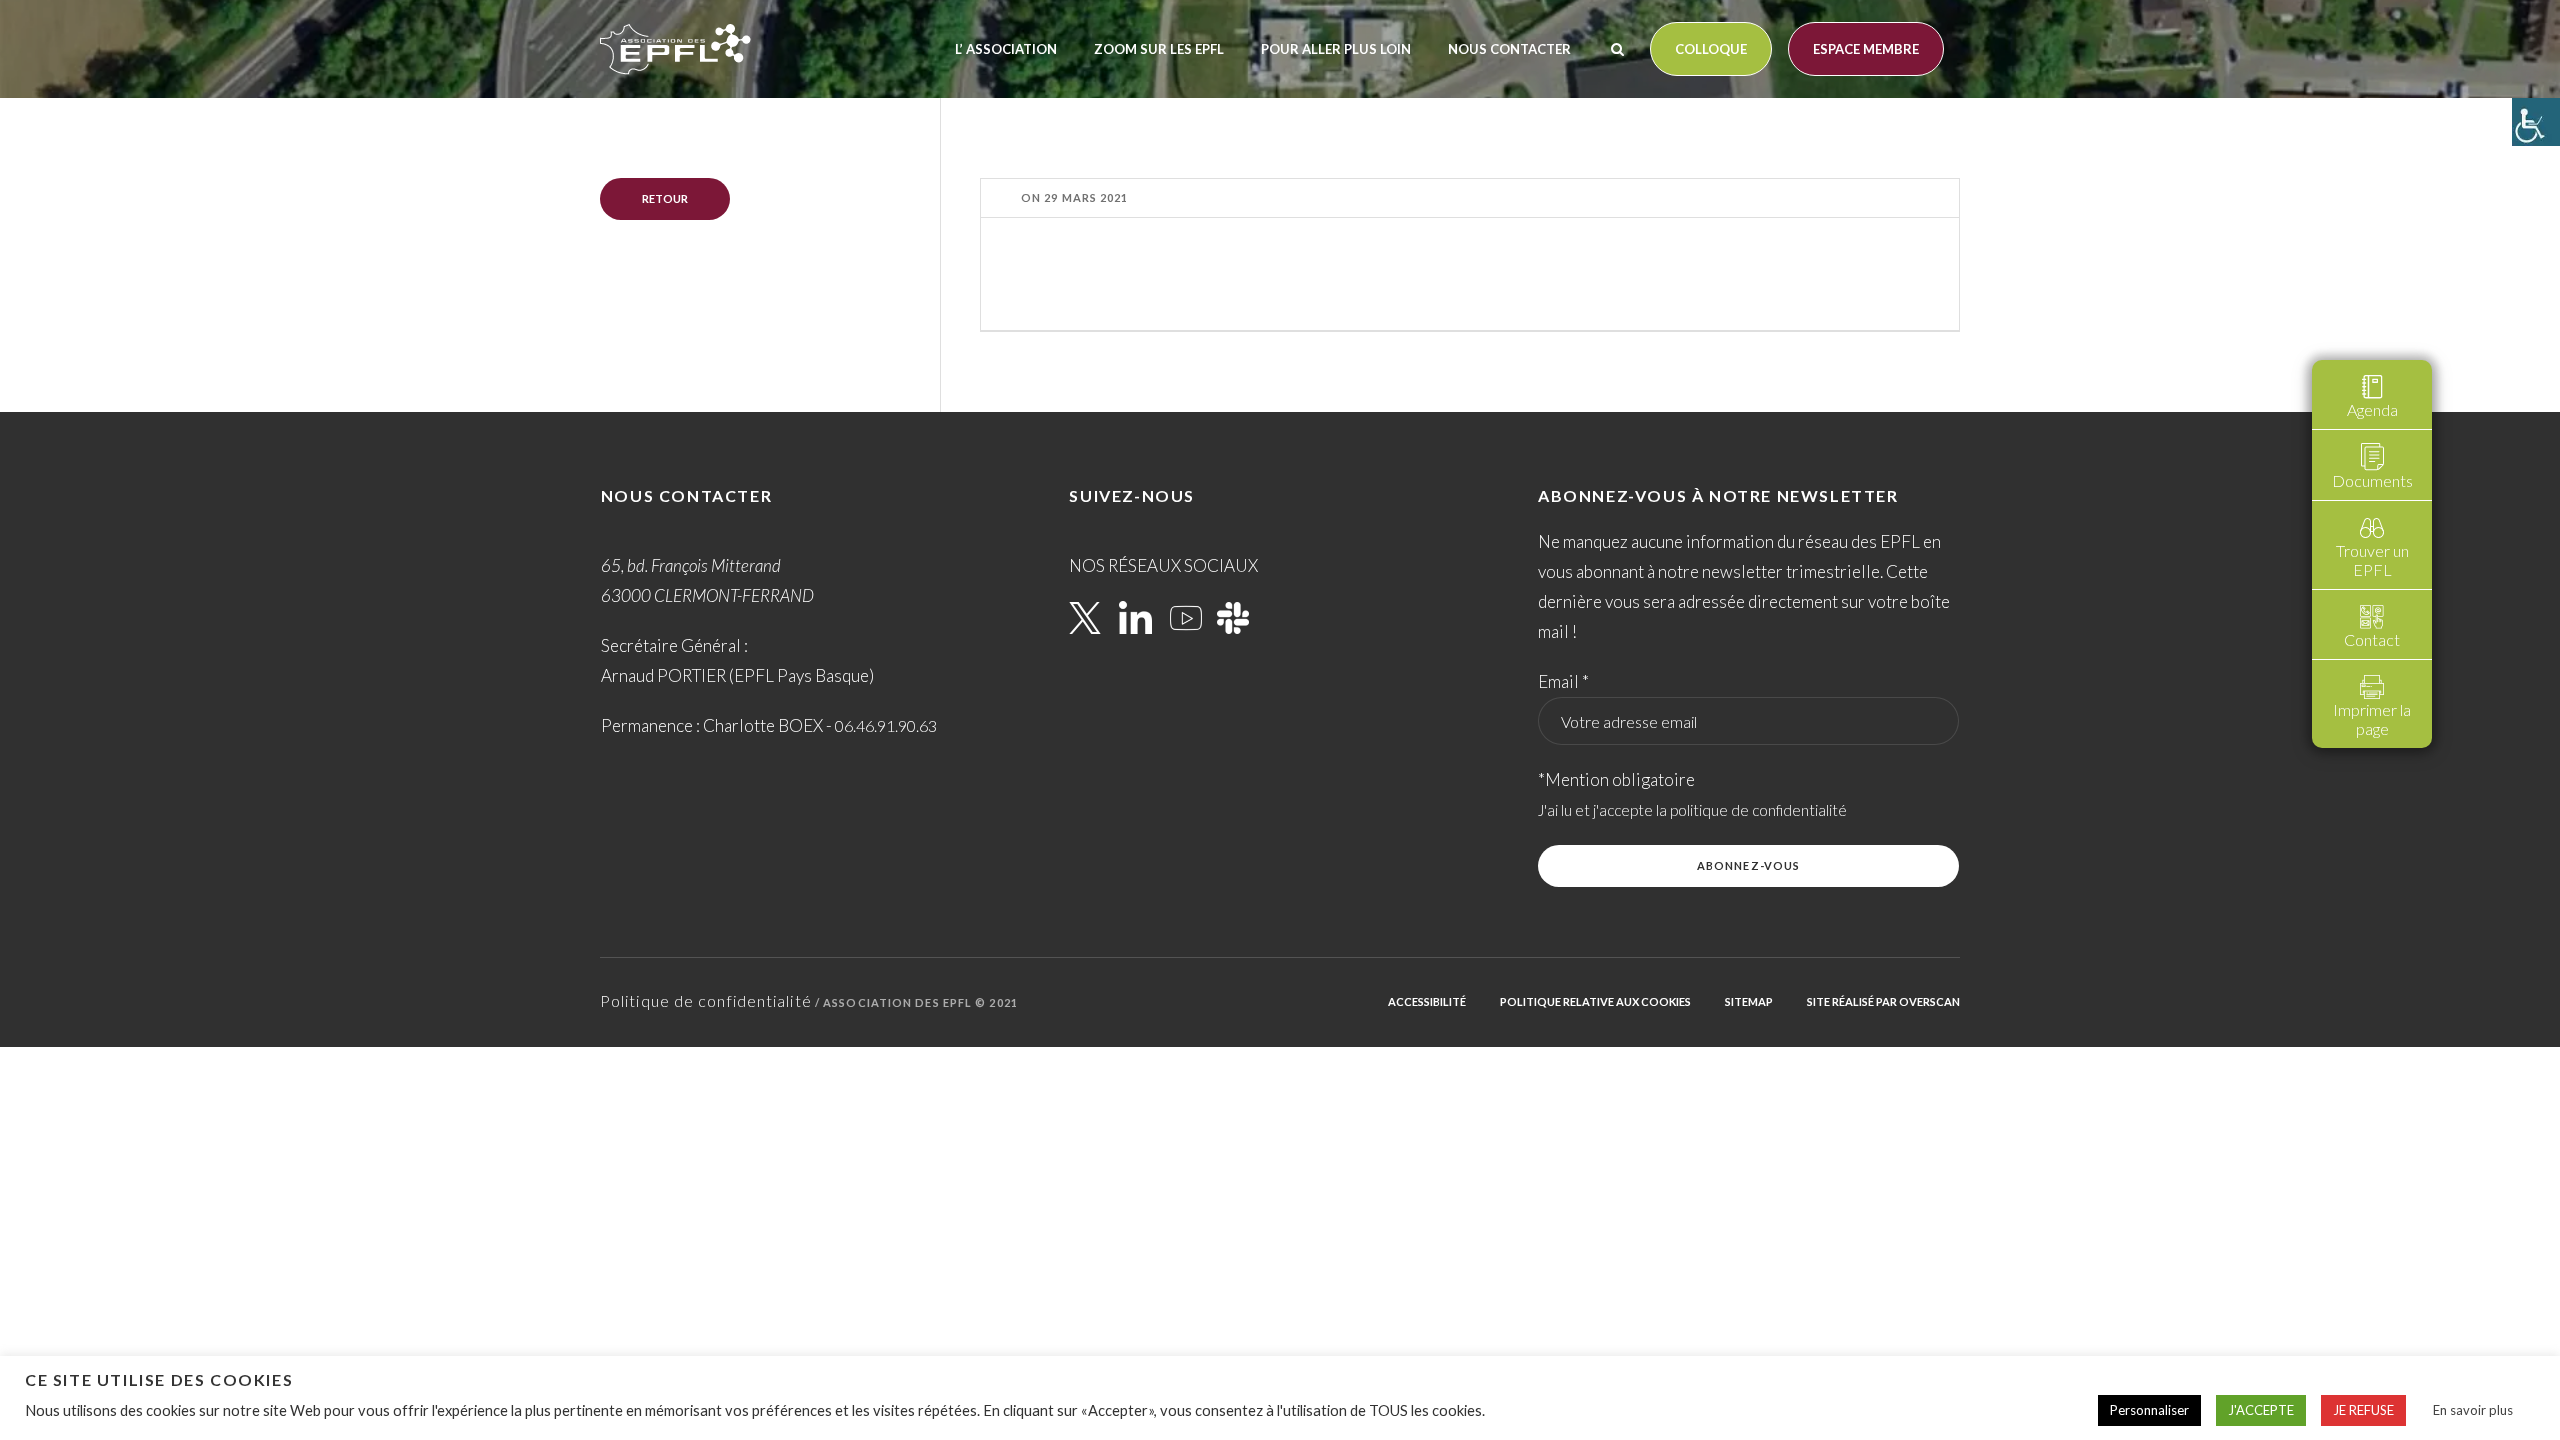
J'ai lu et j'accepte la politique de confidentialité (1692, 810)
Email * (1563, 681)
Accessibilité (1427, 1001)
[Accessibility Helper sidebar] (2536, 122)
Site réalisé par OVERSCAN (1883, 1001)
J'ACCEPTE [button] (2261, 1410)
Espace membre (1866, 49)
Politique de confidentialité (706, 1000)
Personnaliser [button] (2149, 1410)
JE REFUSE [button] (2363, 1410)
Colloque (1711, 49)
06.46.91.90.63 (886, 725)
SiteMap (1749, 1001)
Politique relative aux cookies (1595, 1001)
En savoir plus (2473, 1410)
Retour (665, 198)
